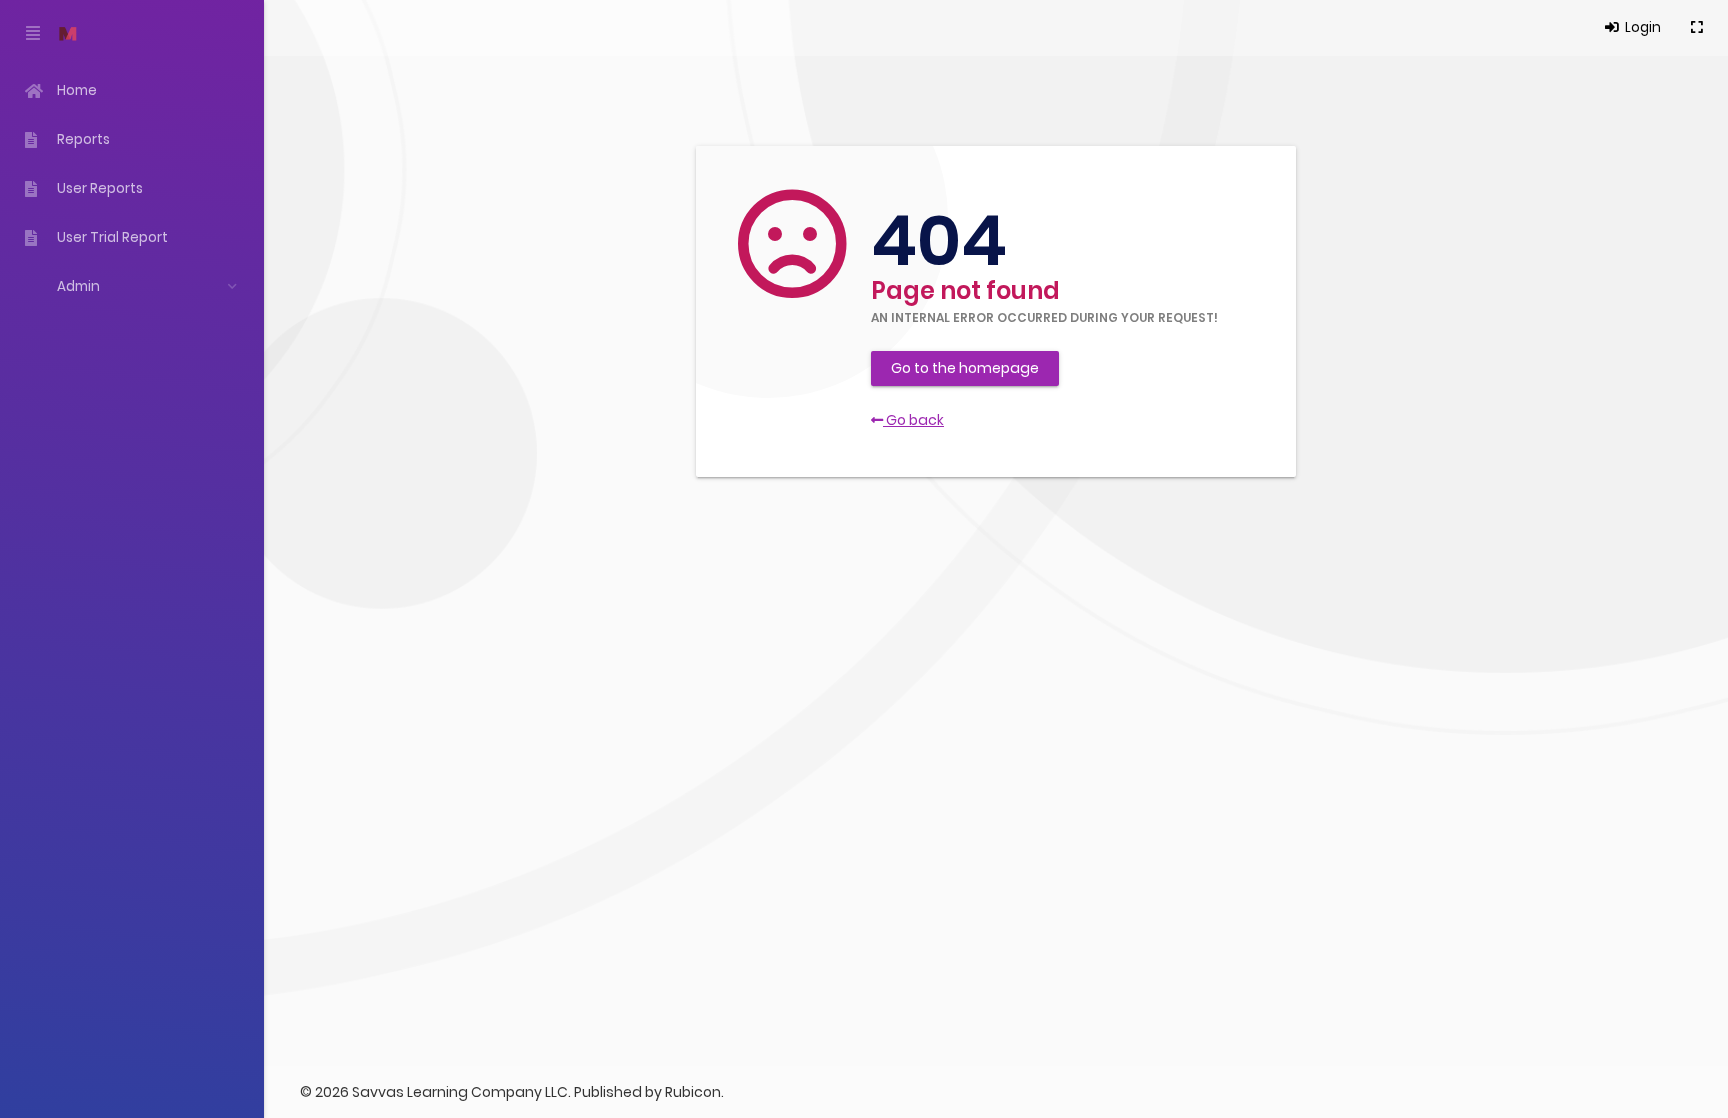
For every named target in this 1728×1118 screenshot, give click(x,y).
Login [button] (1641, 27)
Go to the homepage (965, 368)
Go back (913, 420)
